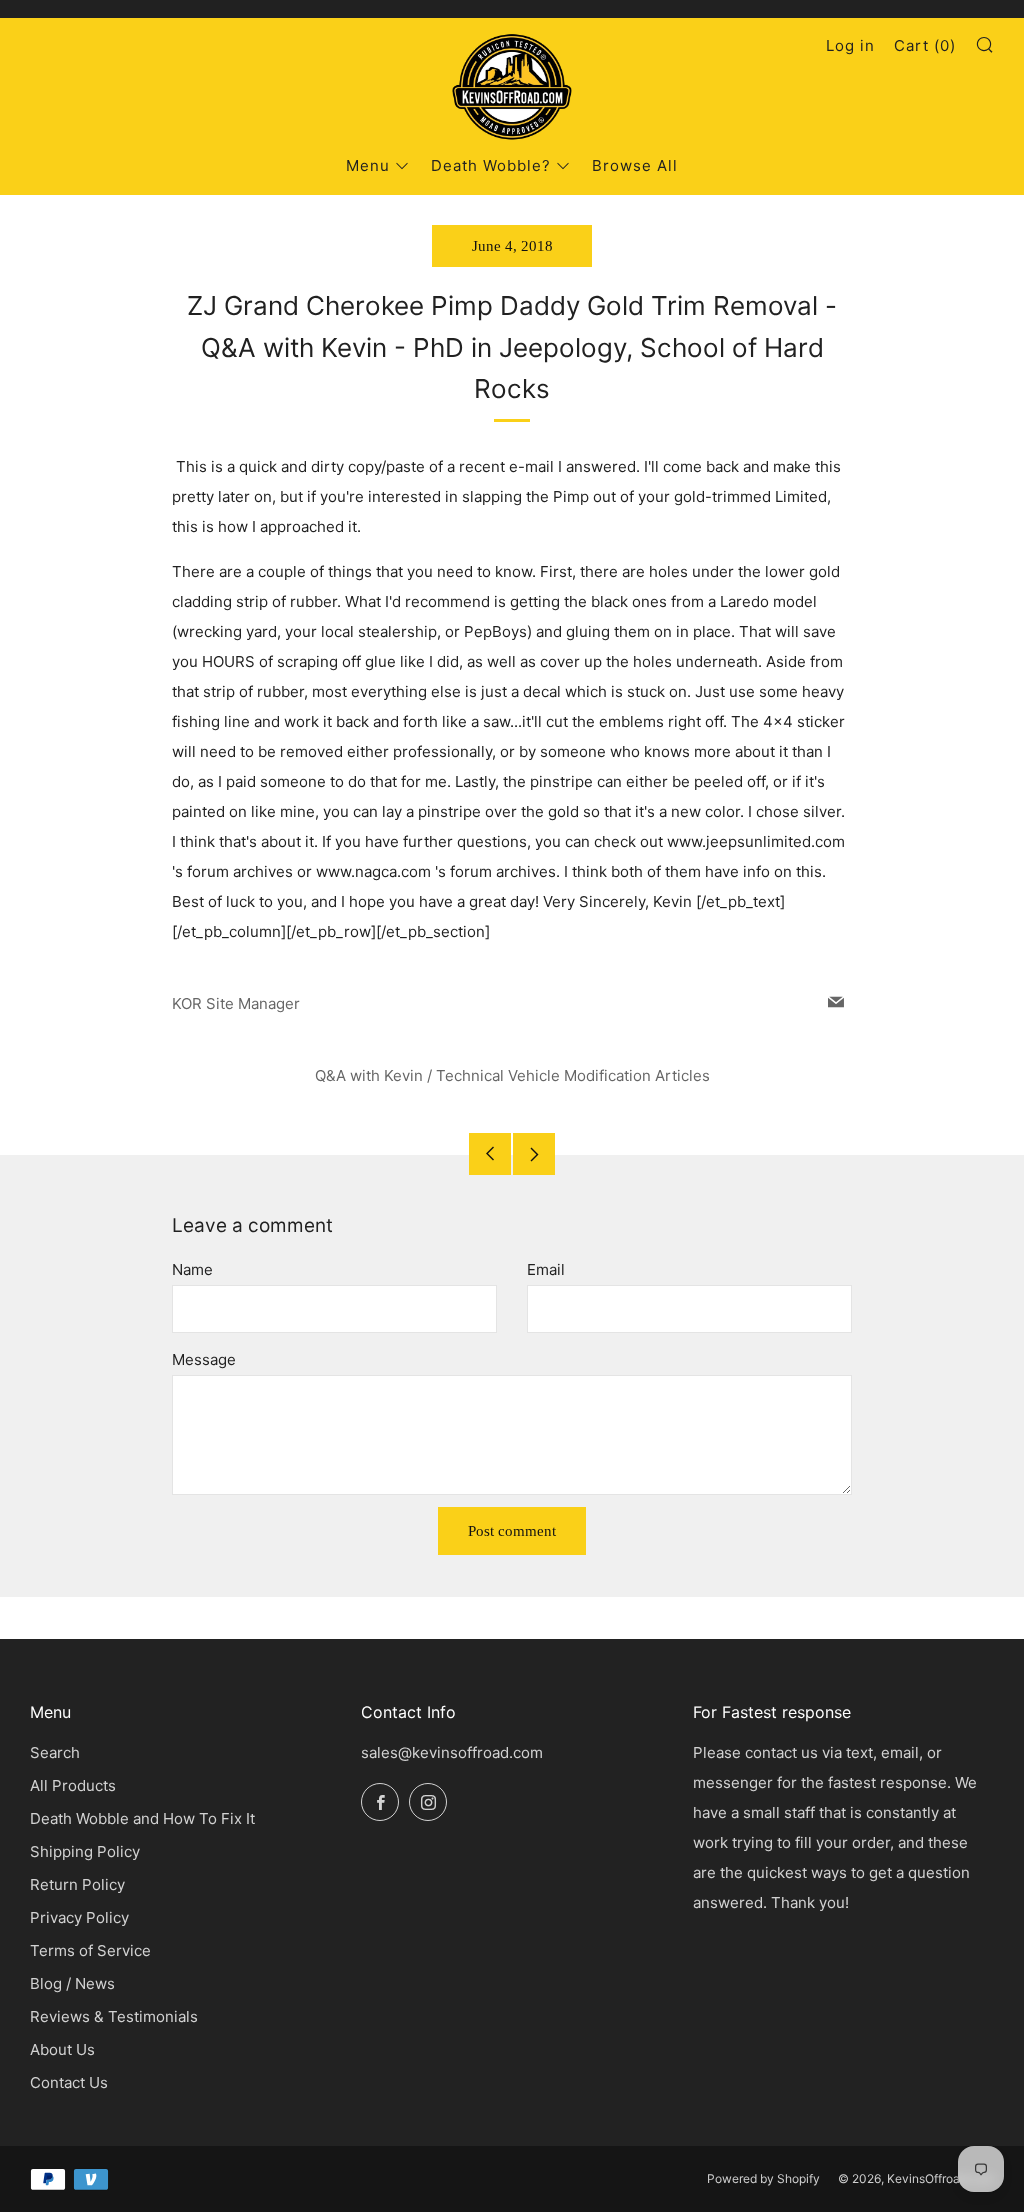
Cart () (925, 45)
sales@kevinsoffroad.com (452, 1752)
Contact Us (69, 2082)
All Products (73, 1785)
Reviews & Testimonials (114, 2016)
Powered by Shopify (763, 2178)
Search (55, 1752)
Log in (850, 45)
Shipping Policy (85, 1851)
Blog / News (72, 1983)
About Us (62, 2049)
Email (546, 1269)
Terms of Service (90, 1950)
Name (192, 1269)
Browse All (635, 165)
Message (204, 1359)
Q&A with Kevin (369, 1075)
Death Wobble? (491, 165)
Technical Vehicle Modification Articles (573, 1075)
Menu (368, 165)
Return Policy (77, 1884)
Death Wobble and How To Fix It (142, 1818)
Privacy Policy (79, 1917)
